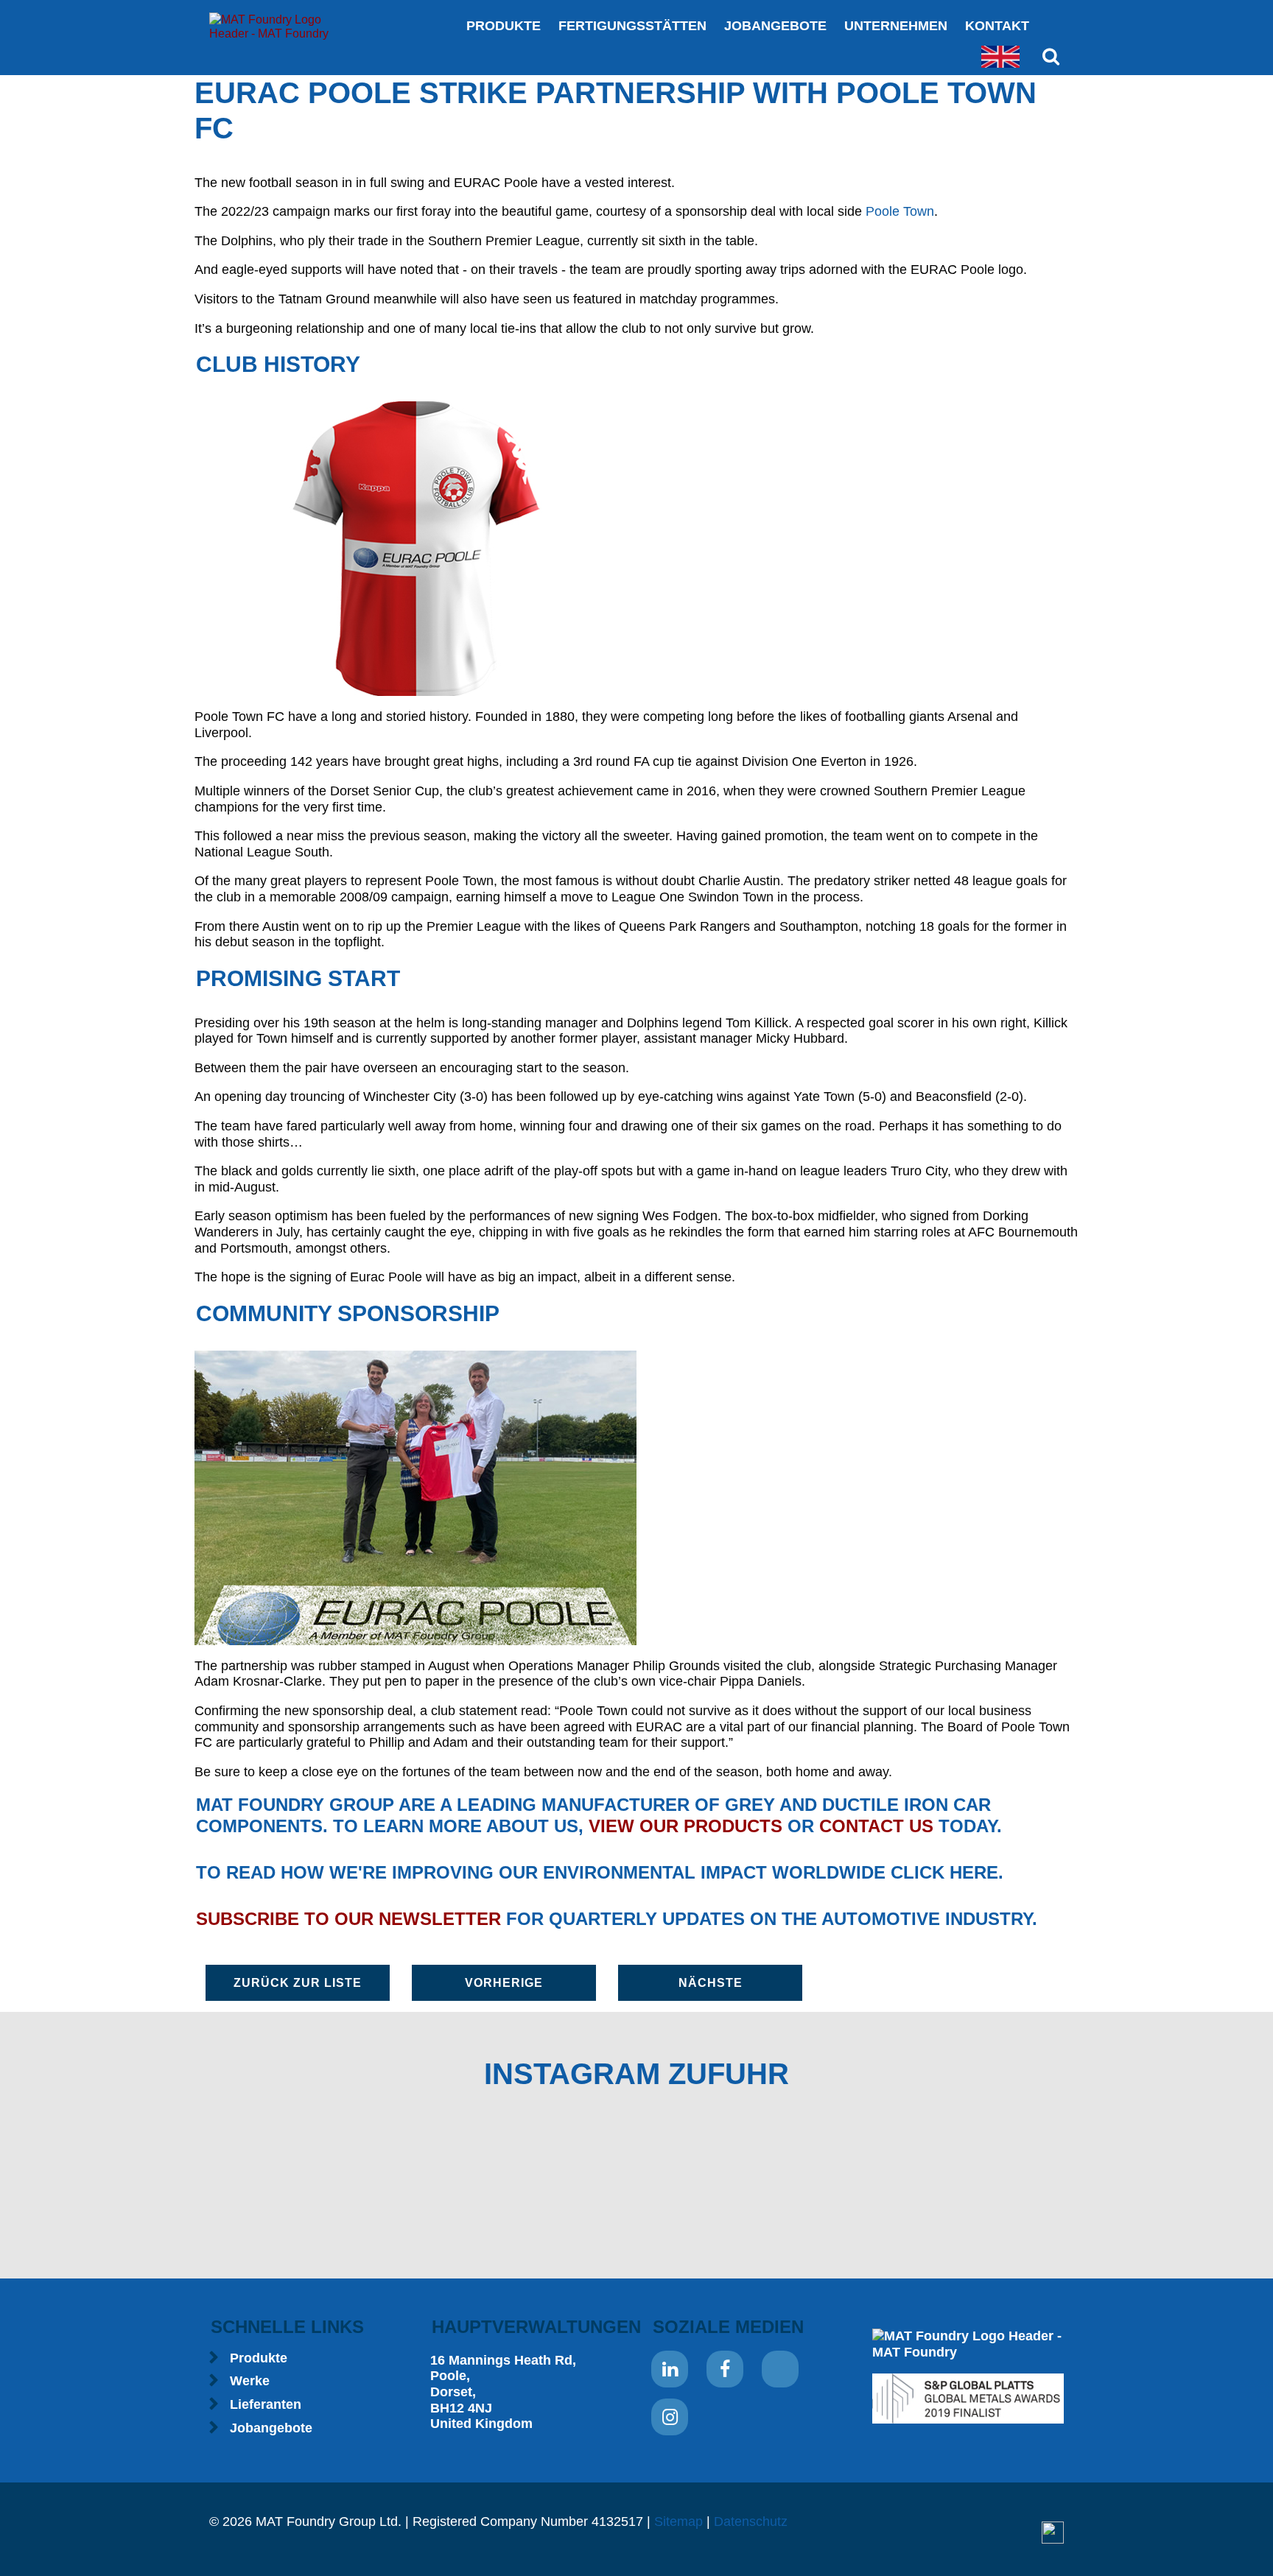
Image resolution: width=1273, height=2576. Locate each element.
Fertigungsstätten (632, 26)
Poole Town (900, 211)
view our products (685, 1826)
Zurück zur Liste (298, 1983)
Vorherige (504, 1983)
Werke (250, 2381)
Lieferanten (266, 2404)
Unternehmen (896, 26)
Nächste (711, 1983)
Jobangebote (775, 26)
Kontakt (997, 26)
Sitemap (678, 2522)
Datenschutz (751, 2522)
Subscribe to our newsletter (348, 1919)
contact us (876, 1826)
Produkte (504, 26)
